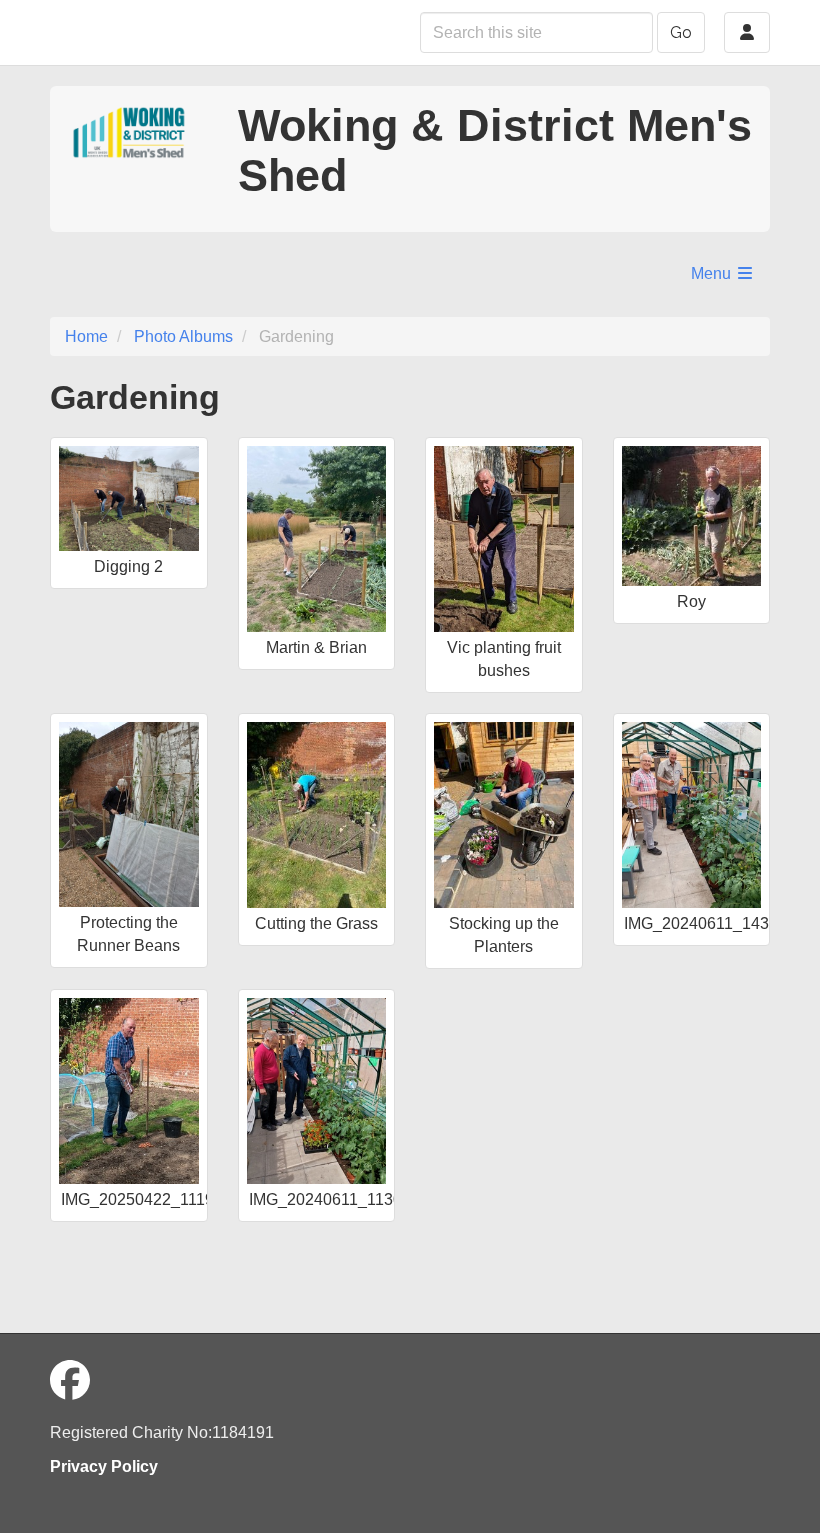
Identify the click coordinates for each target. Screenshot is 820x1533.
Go (681, 32)
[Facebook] (70, 1381)
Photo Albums (183, 336)
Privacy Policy (104, 1466)
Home (86, 336)
